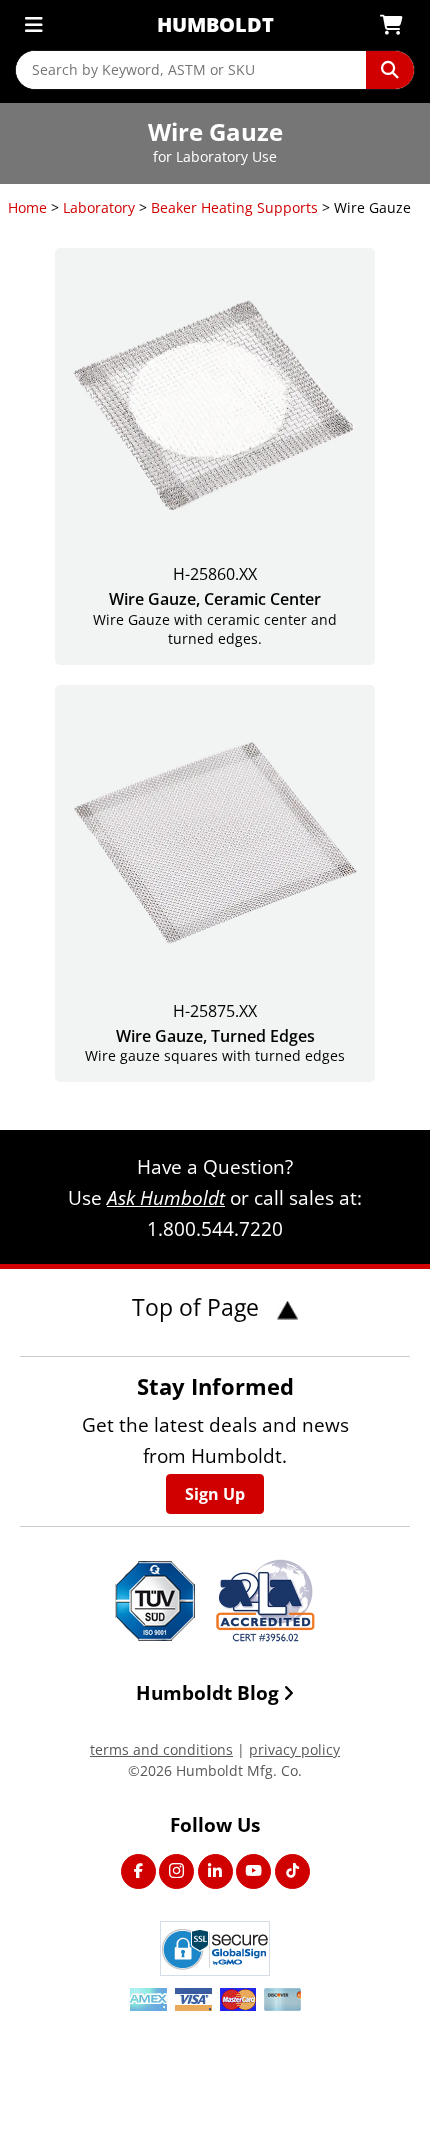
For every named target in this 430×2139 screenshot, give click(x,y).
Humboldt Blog (207, 1692)
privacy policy (294, 1749)
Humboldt (215, 24)
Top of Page (198, 1307)
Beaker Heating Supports (234, 207)
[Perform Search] (390, 70)
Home (27, 207)
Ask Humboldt (166, 1197)
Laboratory (99, 207)
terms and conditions (161, 1749)
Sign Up (215, 1494)
